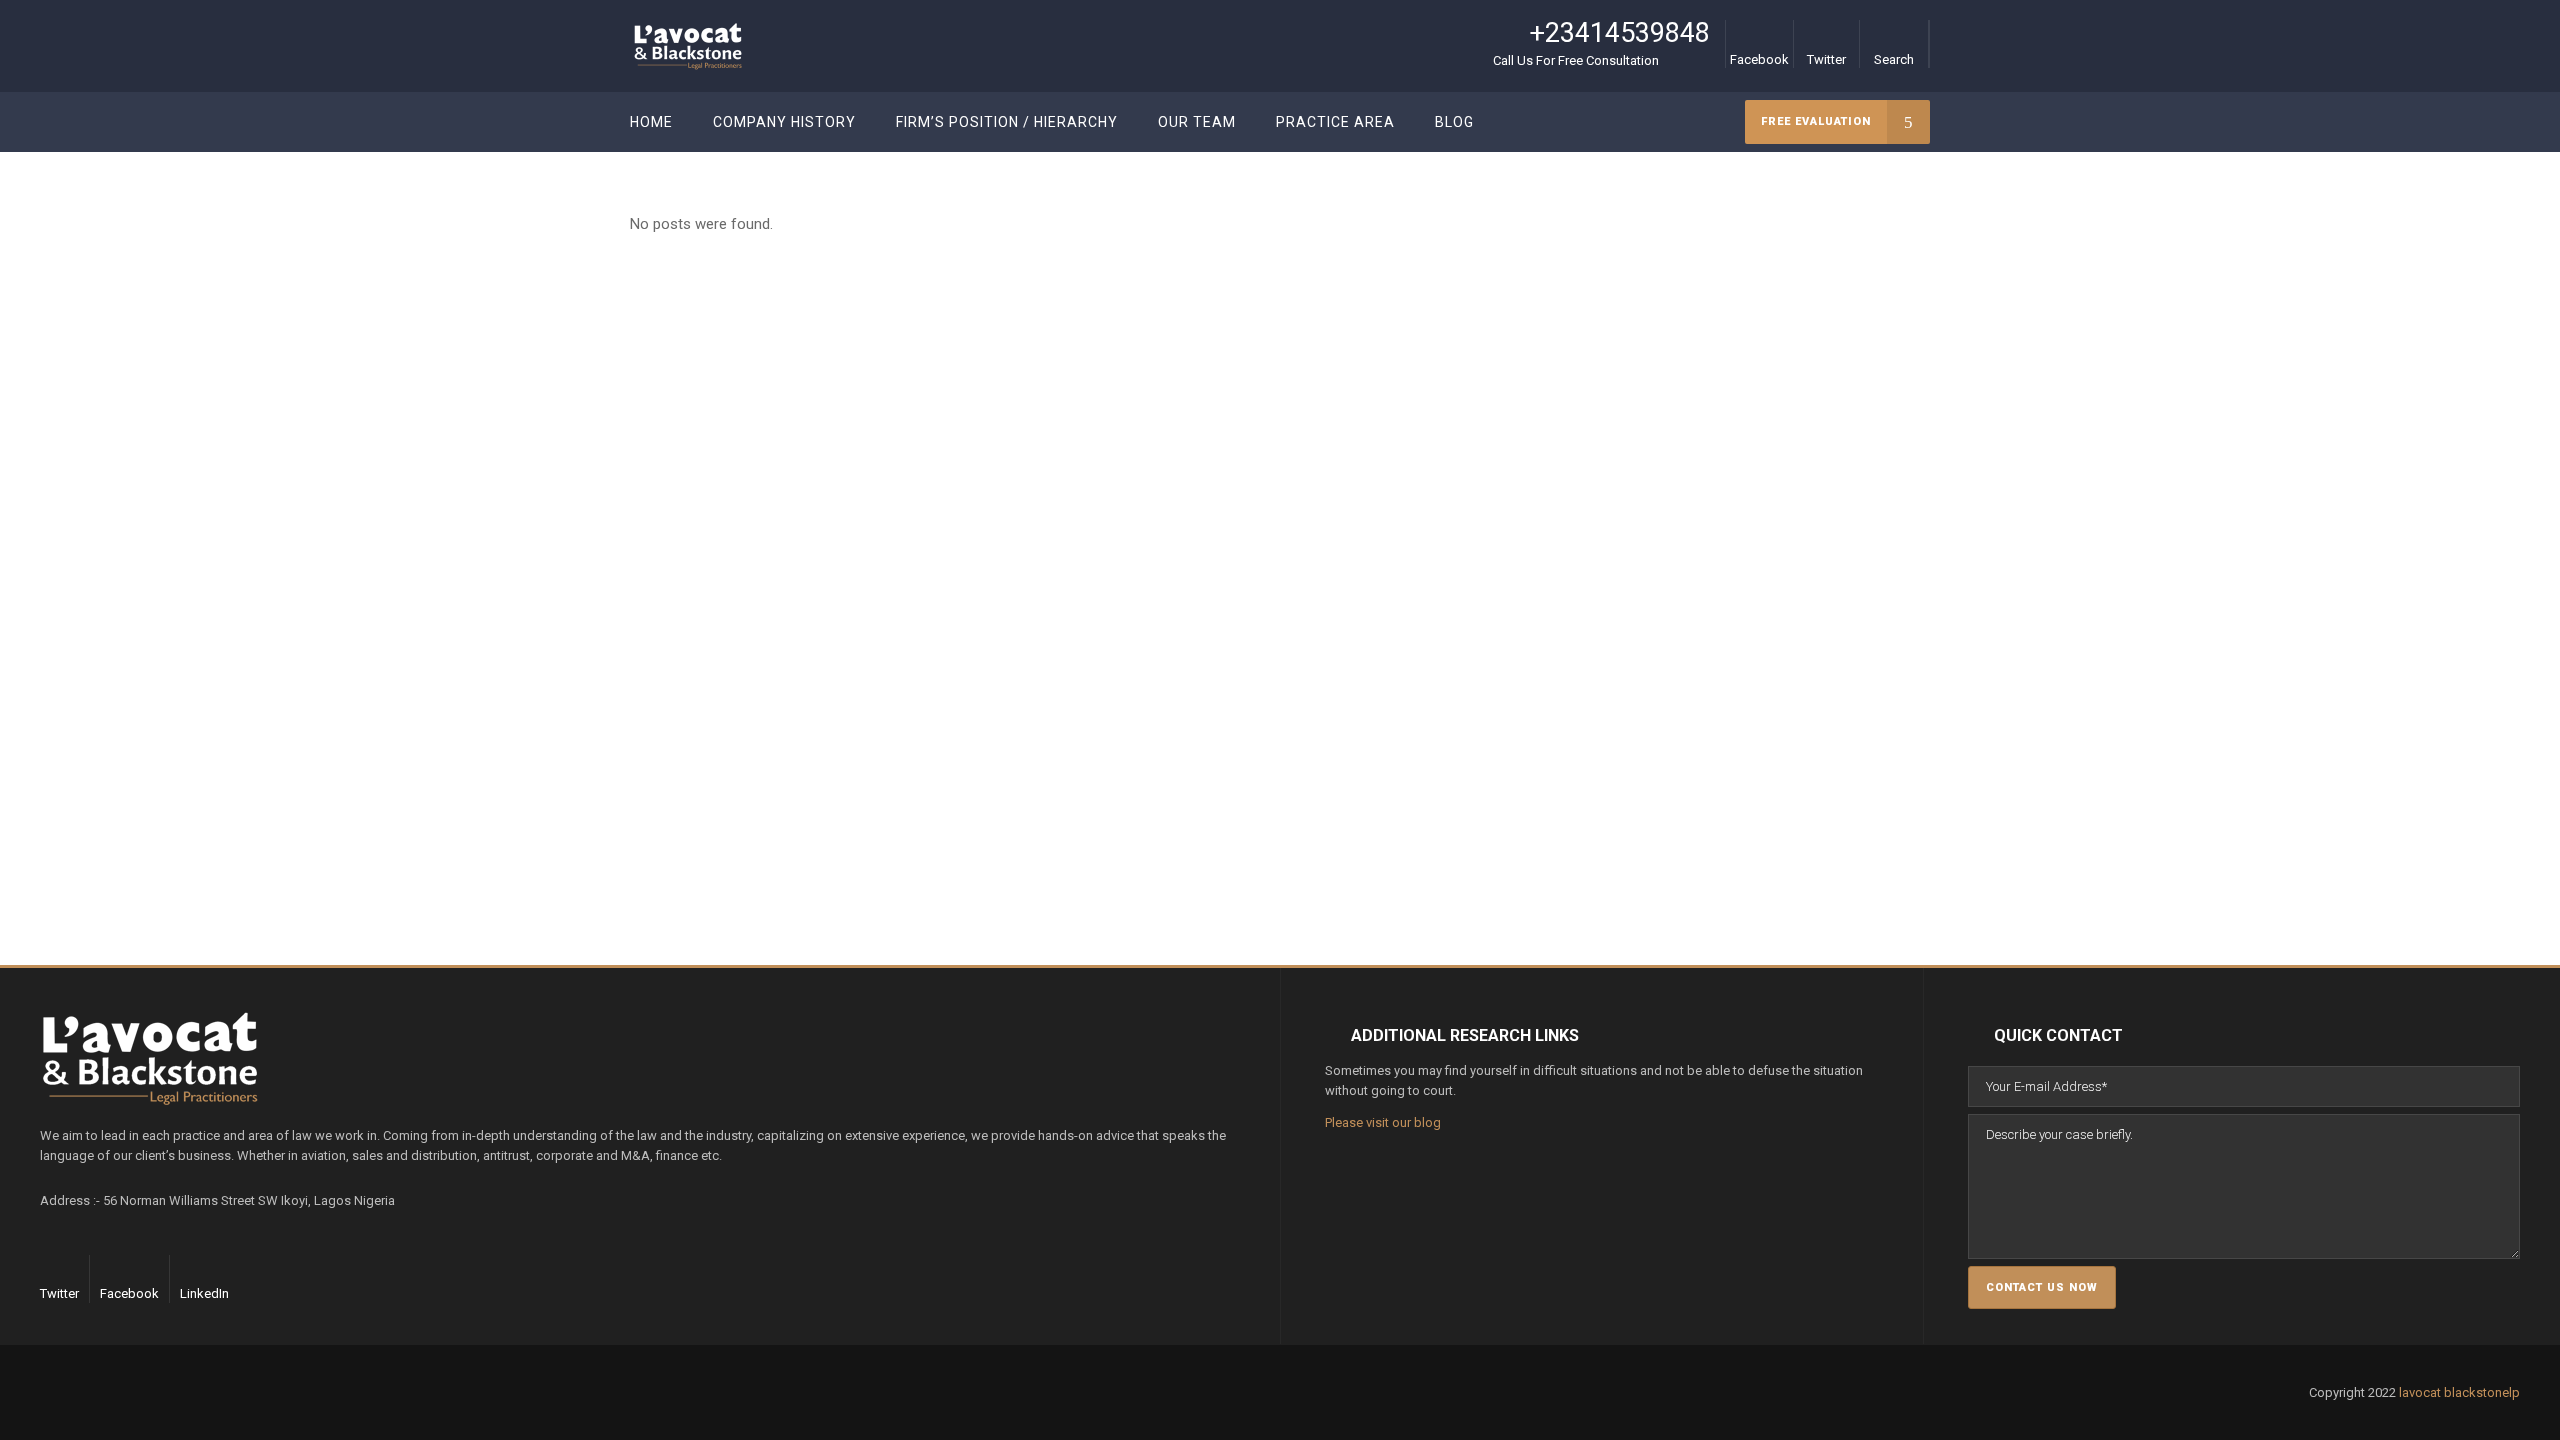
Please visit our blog (1383, 1122)
